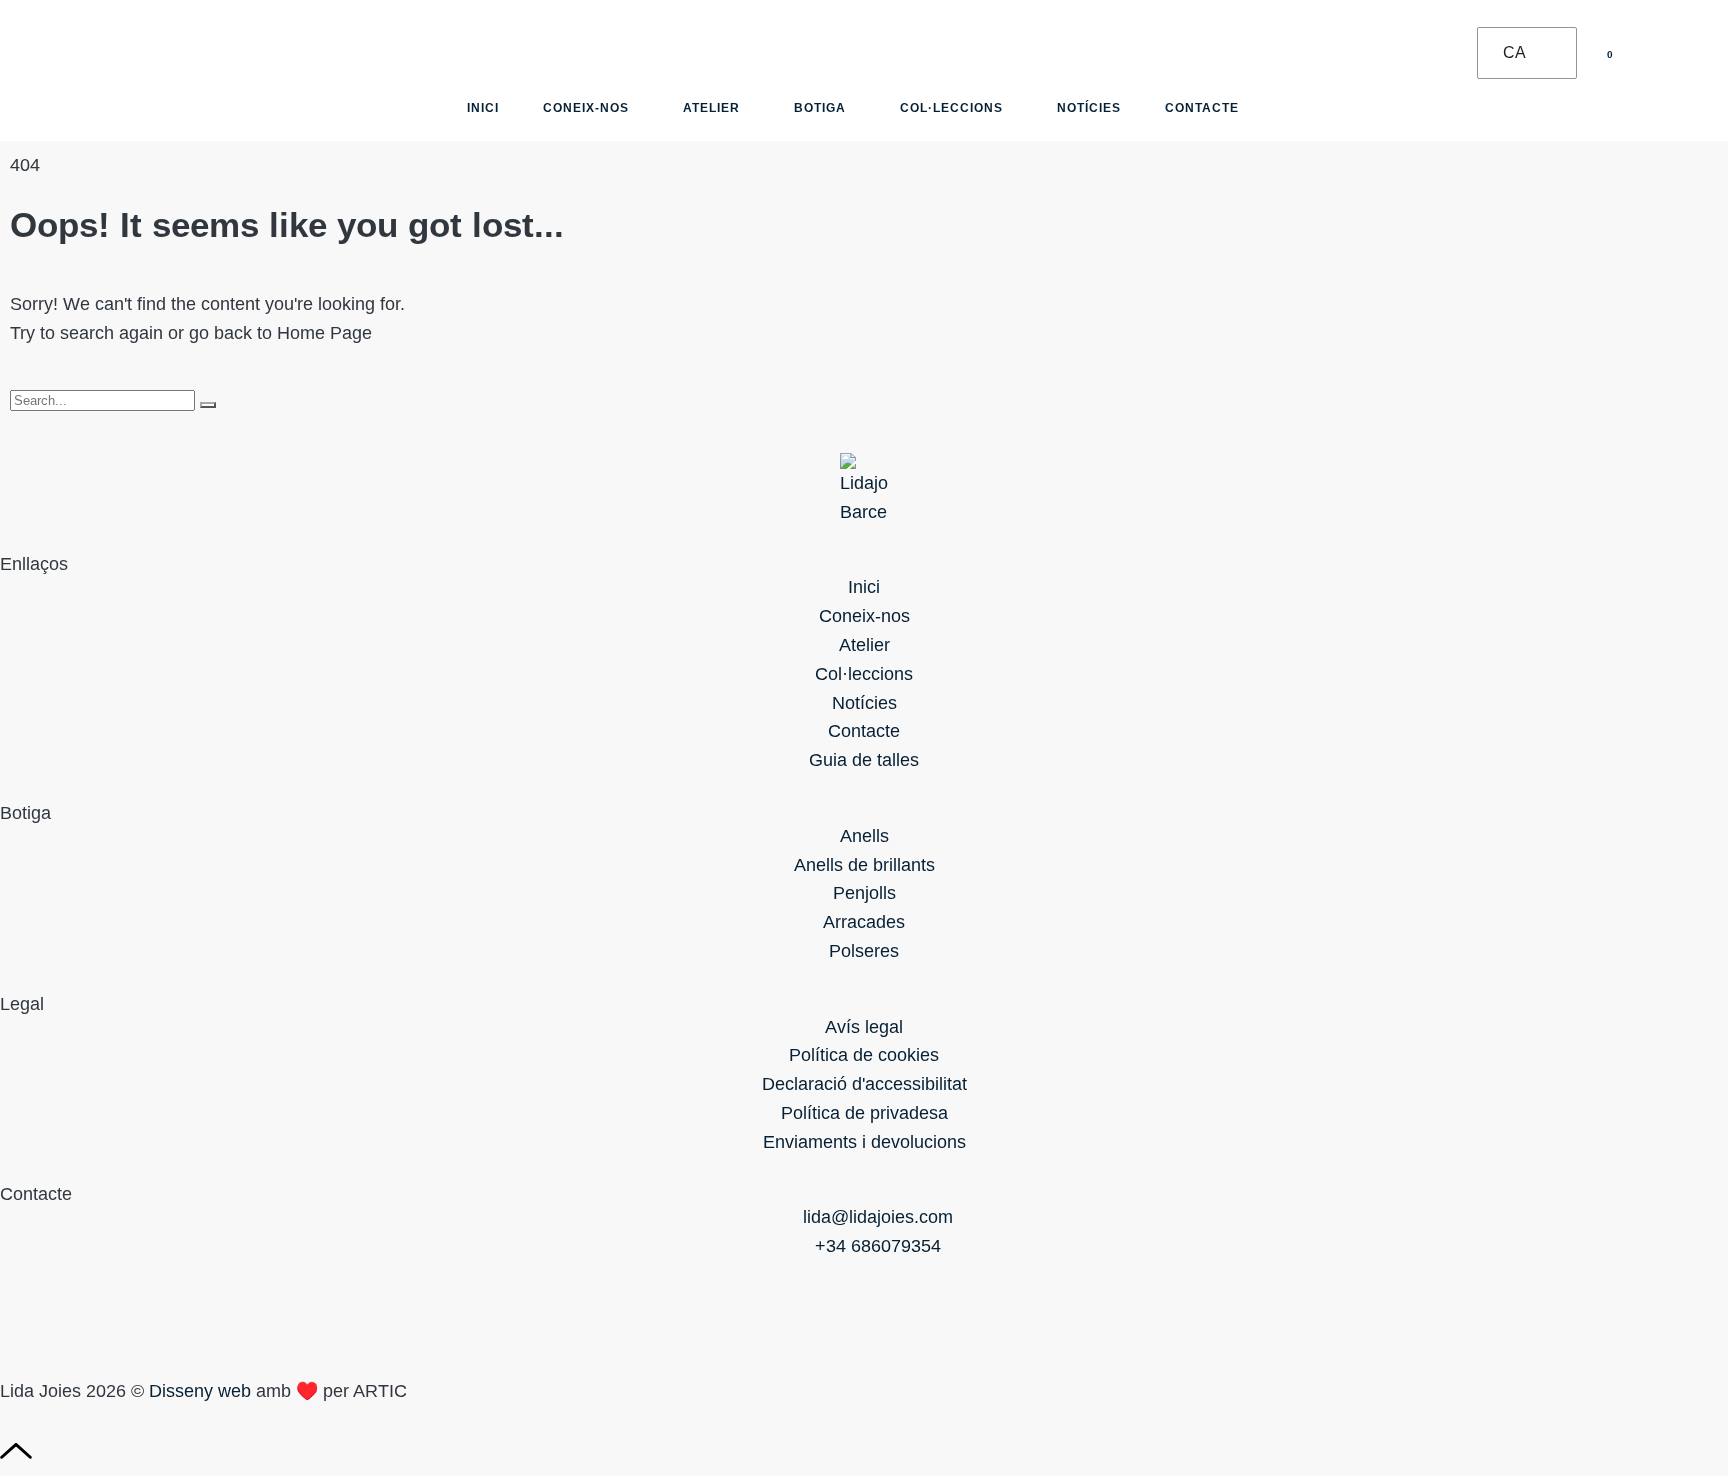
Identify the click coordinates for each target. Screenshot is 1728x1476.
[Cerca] (208, 405)
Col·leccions (951, 108)
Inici (483, 108)
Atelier (711, 108)
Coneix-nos (586, 108)
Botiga (820, 108)
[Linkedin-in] (135, 1315)
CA (1514, 52)
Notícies (1089, 108)
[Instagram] (25, 1315)
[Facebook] (80, 1315)
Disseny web (200, 1391)
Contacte (1202, 108)
